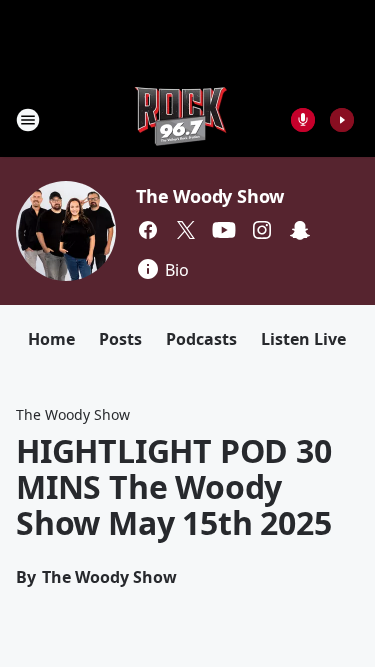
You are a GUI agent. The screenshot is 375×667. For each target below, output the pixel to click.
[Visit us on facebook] (148, 230)
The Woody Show (210, 196)
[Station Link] (181, 119)
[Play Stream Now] (342, 120)
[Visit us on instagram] (262, 230)
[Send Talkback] (303, 120)
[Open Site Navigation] (28, 120)
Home (51, 339)
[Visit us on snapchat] (300, 230)
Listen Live (303, 339)
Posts (120, 339)
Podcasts (201, 339)
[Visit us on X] (186, 230)
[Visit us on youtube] (224, 230)
